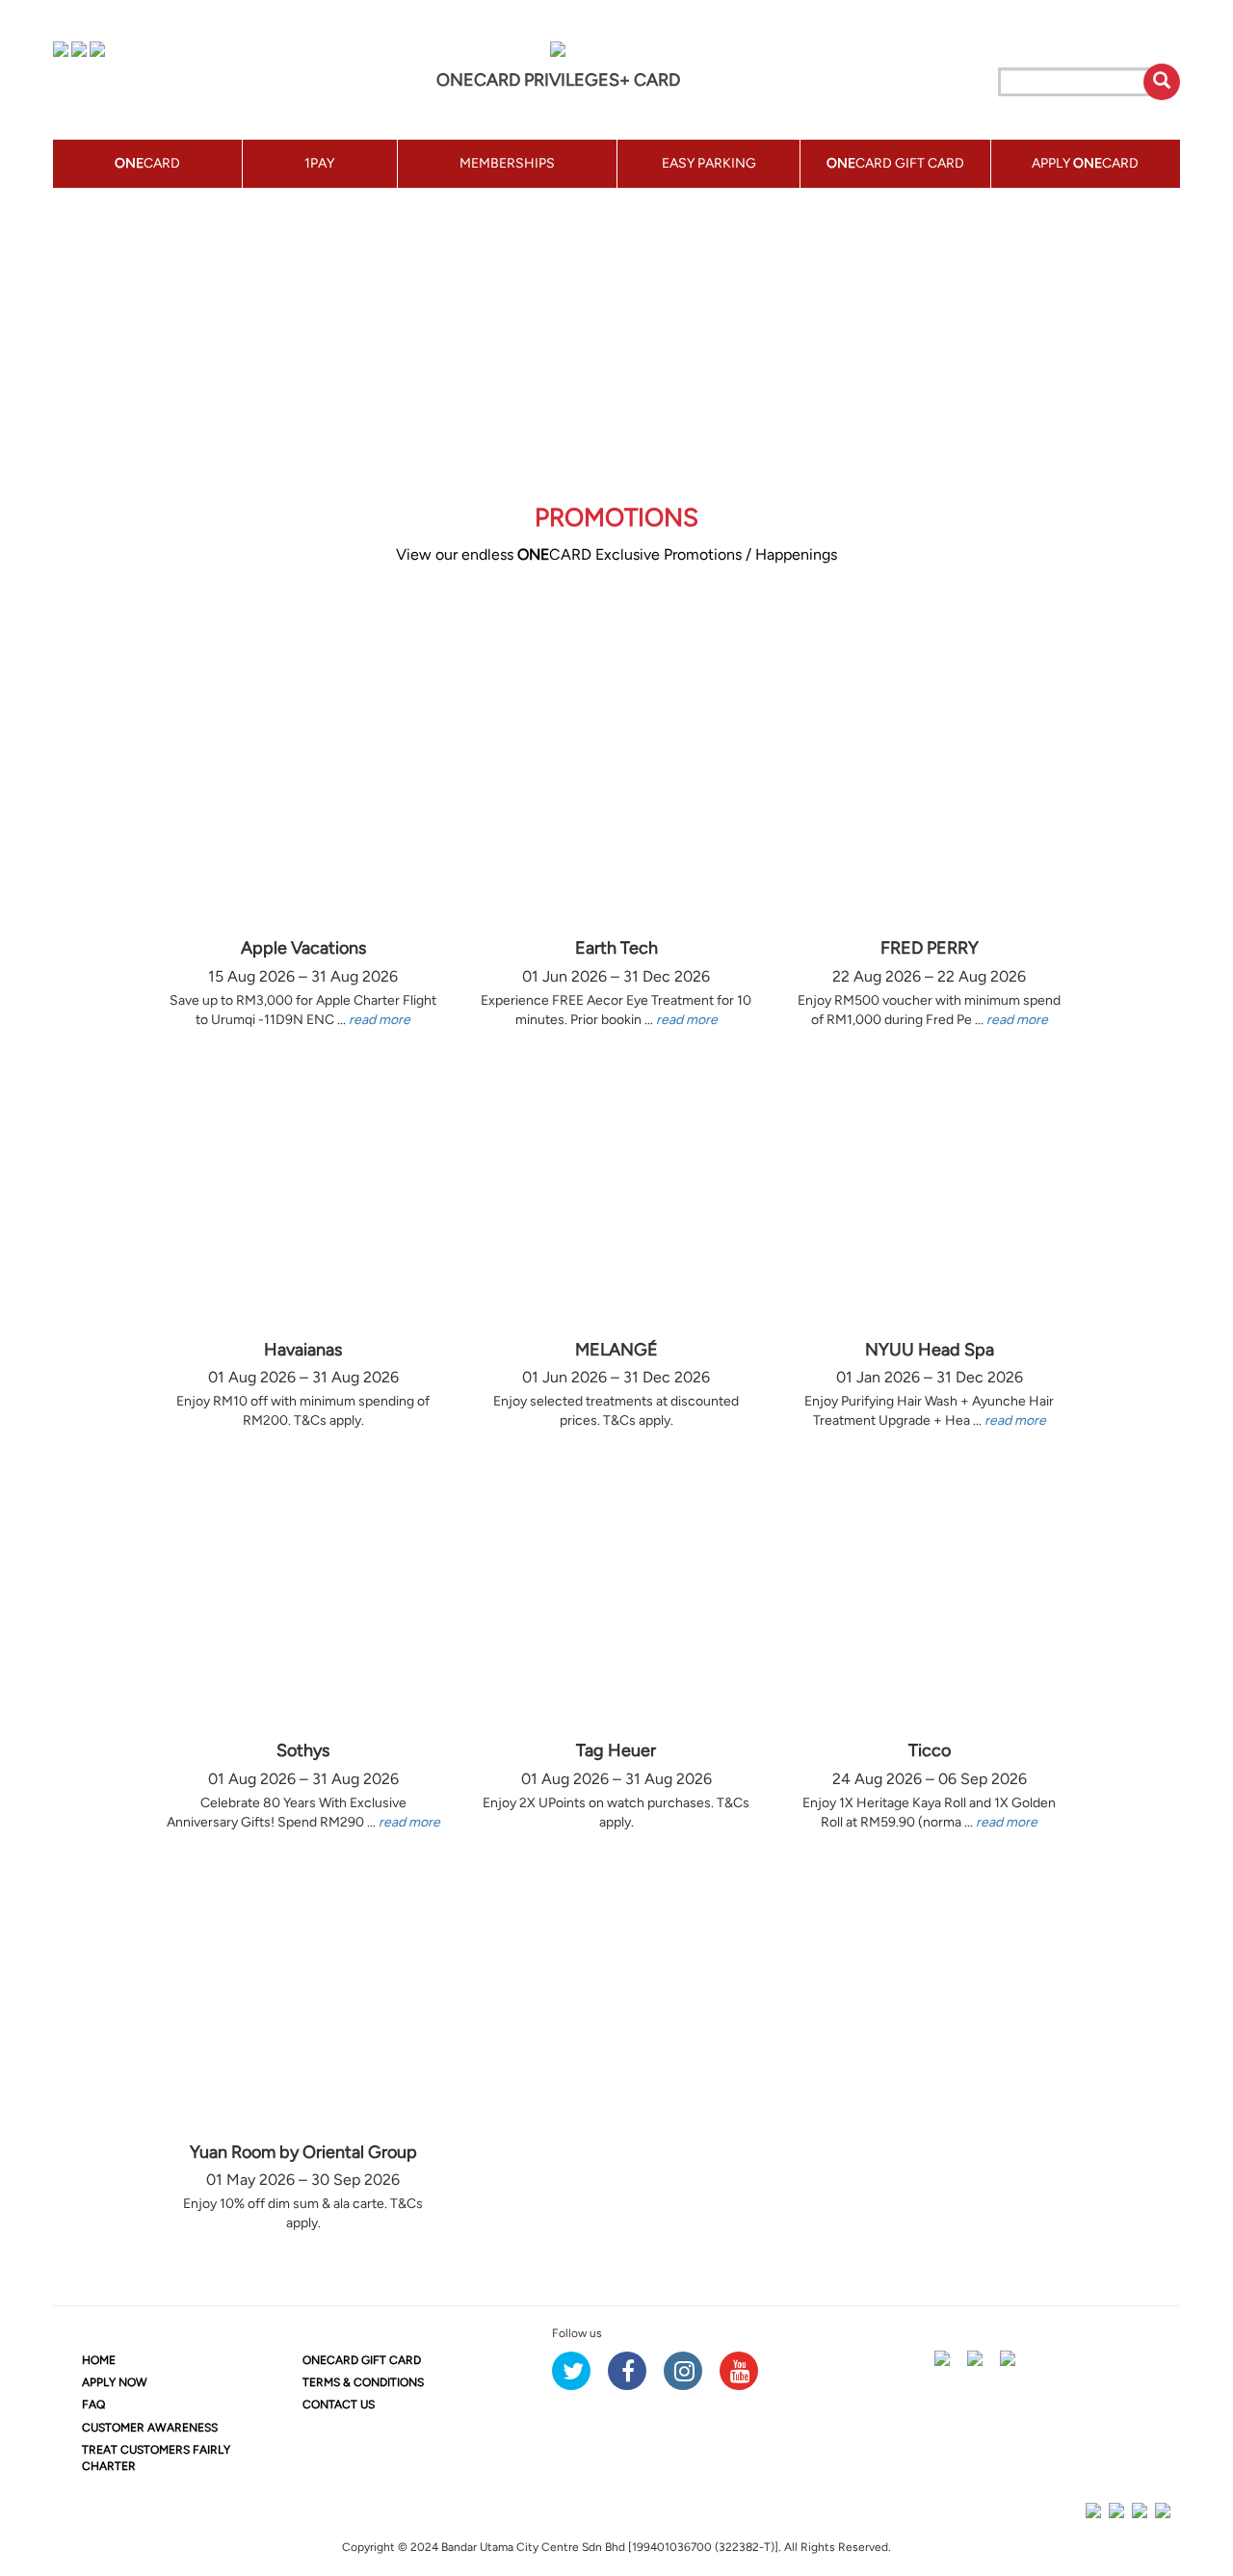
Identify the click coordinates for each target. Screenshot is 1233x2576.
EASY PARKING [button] (709, 163)
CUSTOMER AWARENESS (150, 2428)
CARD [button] (147, 163)
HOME (99, 2360)
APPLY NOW (115, 2382)
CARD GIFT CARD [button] (895, 163)
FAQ (93, 2405)
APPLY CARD (1085, 163)
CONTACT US (339, 2405)
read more (380, 1020)
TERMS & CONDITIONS (363, 2382)
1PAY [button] (319, 163)
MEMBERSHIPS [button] (507, 163)
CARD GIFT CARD (362, 2360)
